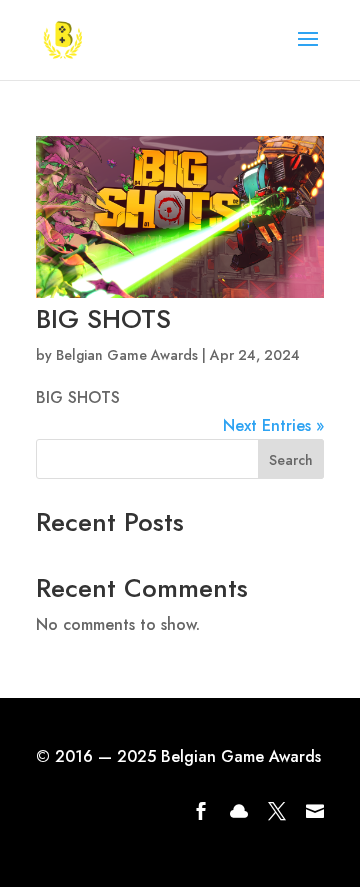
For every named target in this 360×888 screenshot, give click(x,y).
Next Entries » (273, 425)
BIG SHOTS (103, 319)
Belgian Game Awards (127, 355)
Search (291, 460)
